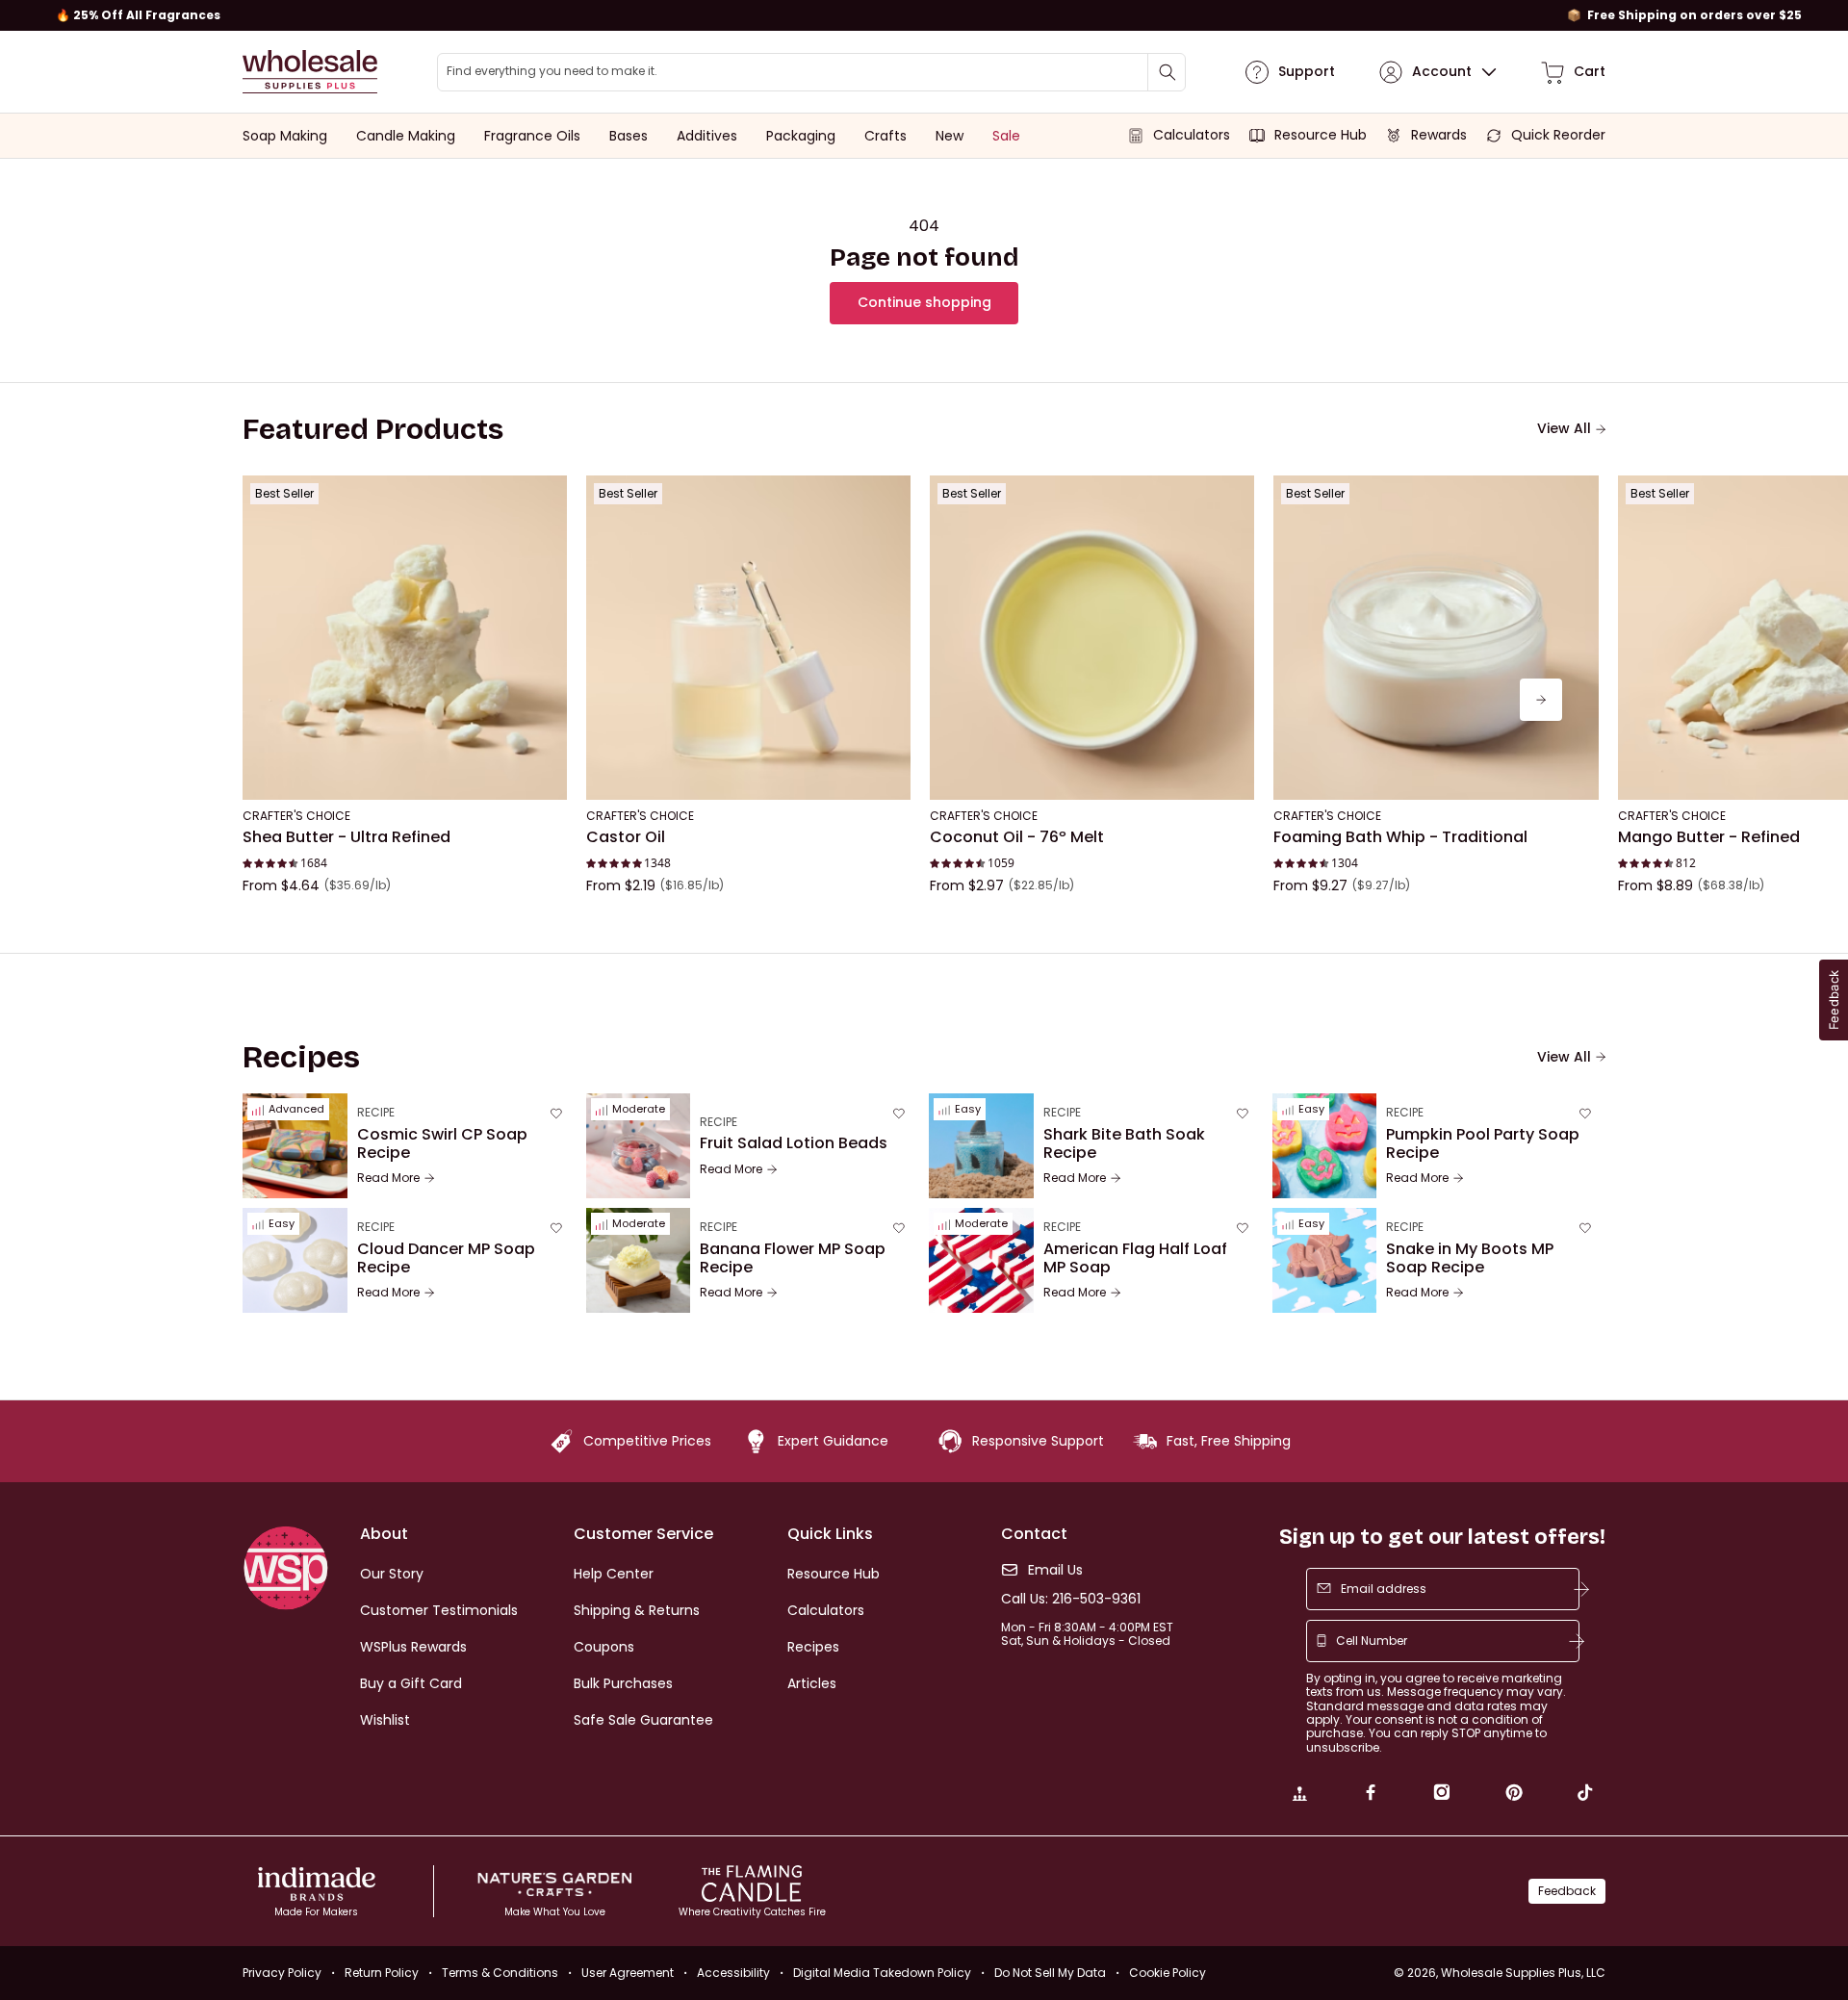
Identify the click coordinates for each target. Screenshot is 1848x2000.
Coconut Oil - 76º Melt (1017, 837)
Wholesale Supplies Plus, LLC (1523, 1973)
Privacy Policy (282, 1973)
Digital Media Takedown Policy (882, 1973)
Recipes (813, 1647)
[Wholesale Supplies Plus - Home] (310, 72)
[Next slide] (1541, 700)
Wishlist (385, 1720)
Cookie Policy (1168, 1973)
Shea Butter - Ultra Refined (346, 837)
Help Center (614, 1574)
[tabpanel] (924, 700)
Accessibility (733, 1973)
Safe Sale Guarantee (643, 1720)
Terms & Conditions (500, 1973)
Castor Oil (626, 837)
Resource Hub (834, 1574)
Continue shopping (924, 302)
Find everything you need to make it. (552, 71)
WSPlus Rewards (413, 1647)
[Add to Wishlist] (547, 496)
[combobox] (811, 72)
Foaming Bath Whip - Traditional (1400, 837)
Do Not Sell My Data (1050, 1973)
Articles (812, 1683)
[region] (924, 15)
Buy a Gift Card (411, 1683)
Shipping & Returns (637, 1610)
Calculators (826, 1610)
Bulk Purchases (623, 1683)
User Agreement (628, 1973)
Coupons (604, 1647)
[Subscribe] (1581, 1589)
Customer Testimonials (439, 1610)
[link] (1299, 1795)
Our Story (392, 1574)
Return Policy (382, 1973)
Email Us (1055, 1570)
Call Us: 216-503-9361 (1071, 1599)
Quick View (405, 774)
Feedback (1567, 1891)
